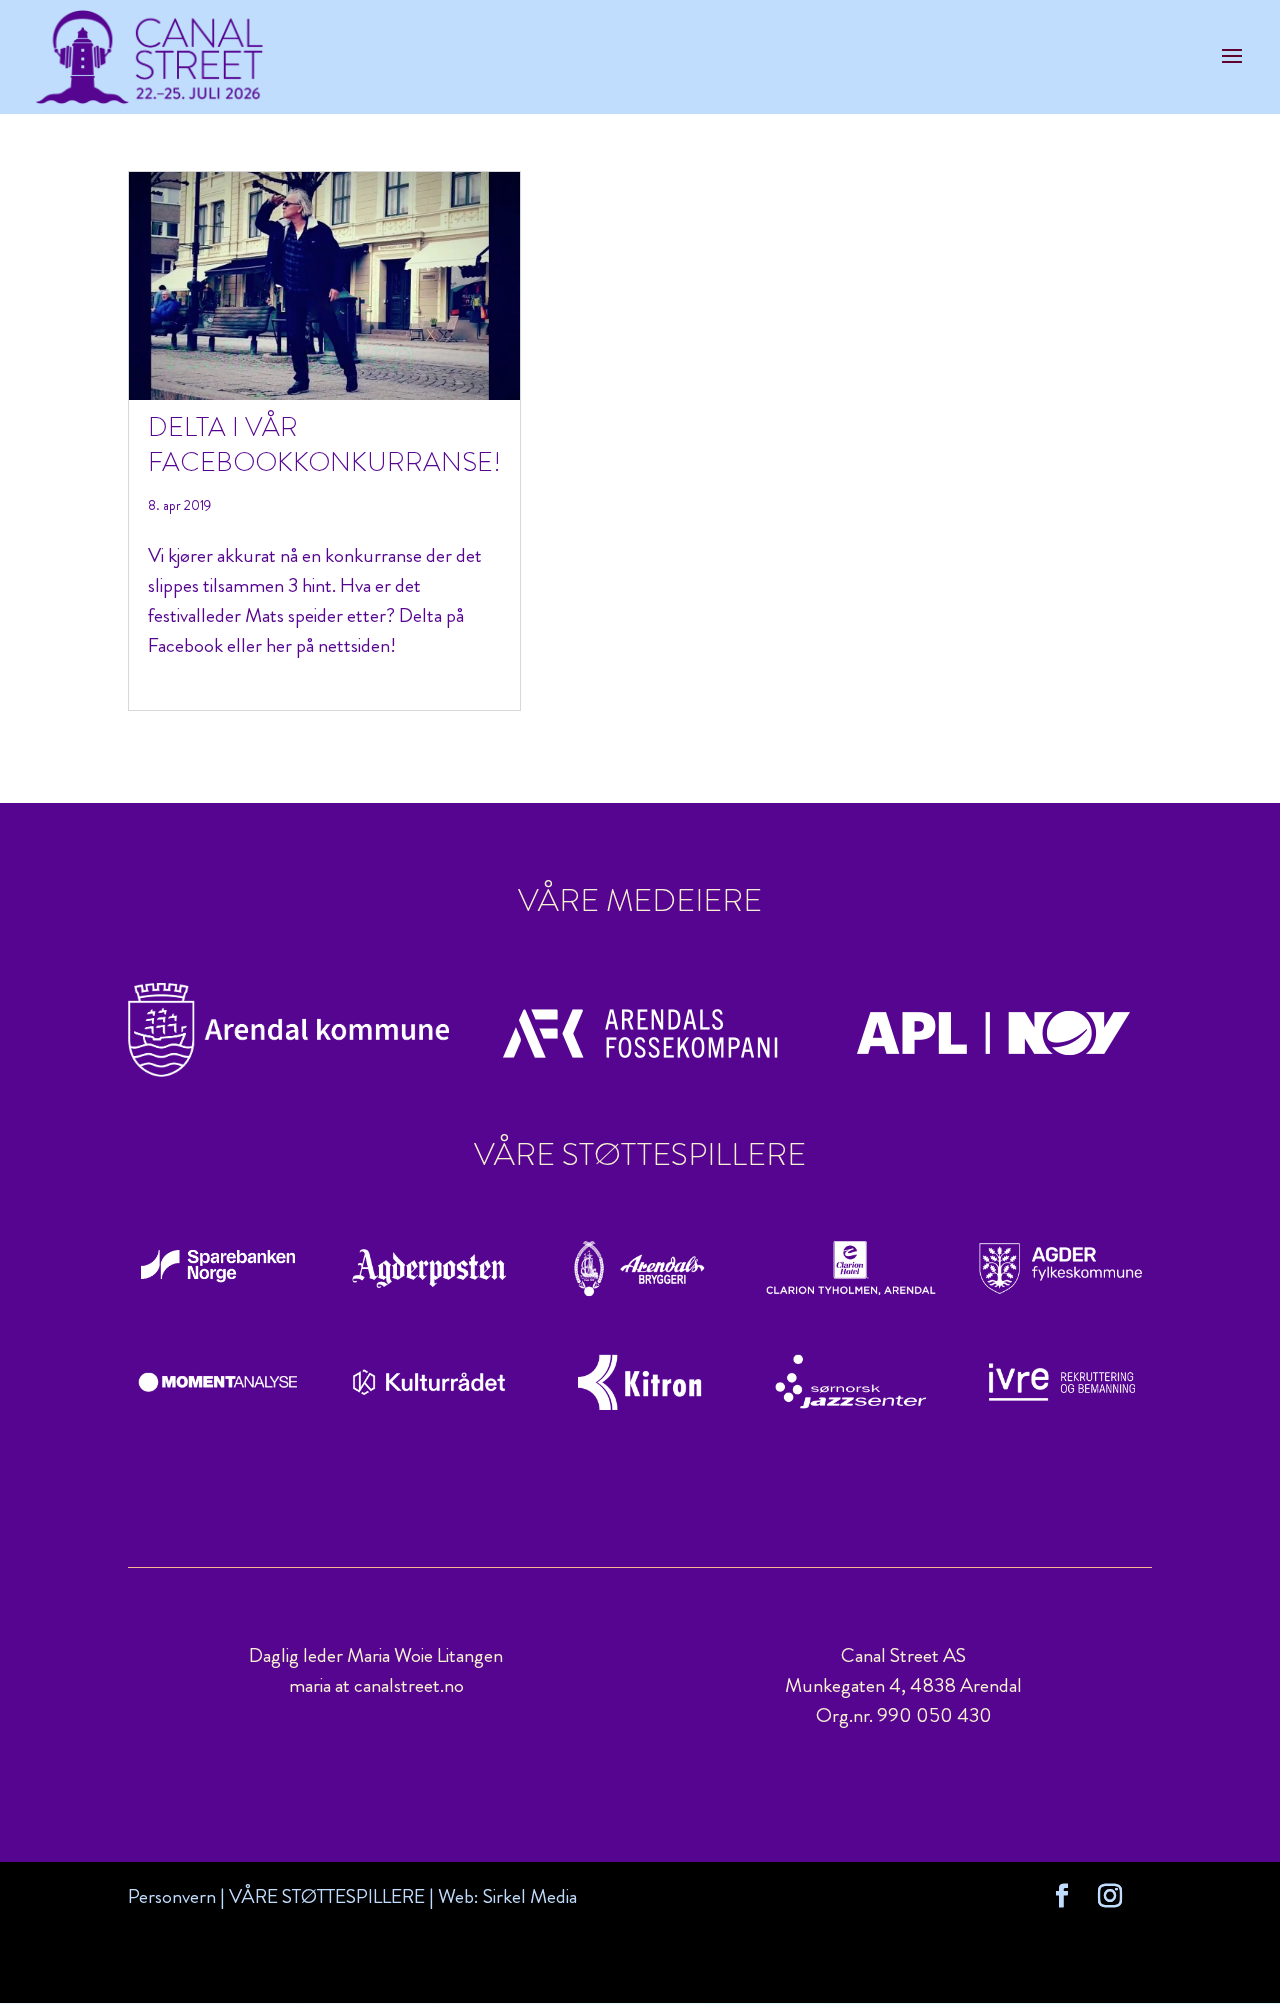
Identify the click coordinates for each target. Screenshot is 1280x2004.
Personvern (172, 1896)
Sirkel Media (530, 1896)
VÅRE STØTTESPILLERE (327, 1896)
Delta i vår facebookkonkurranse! (324, 444)
